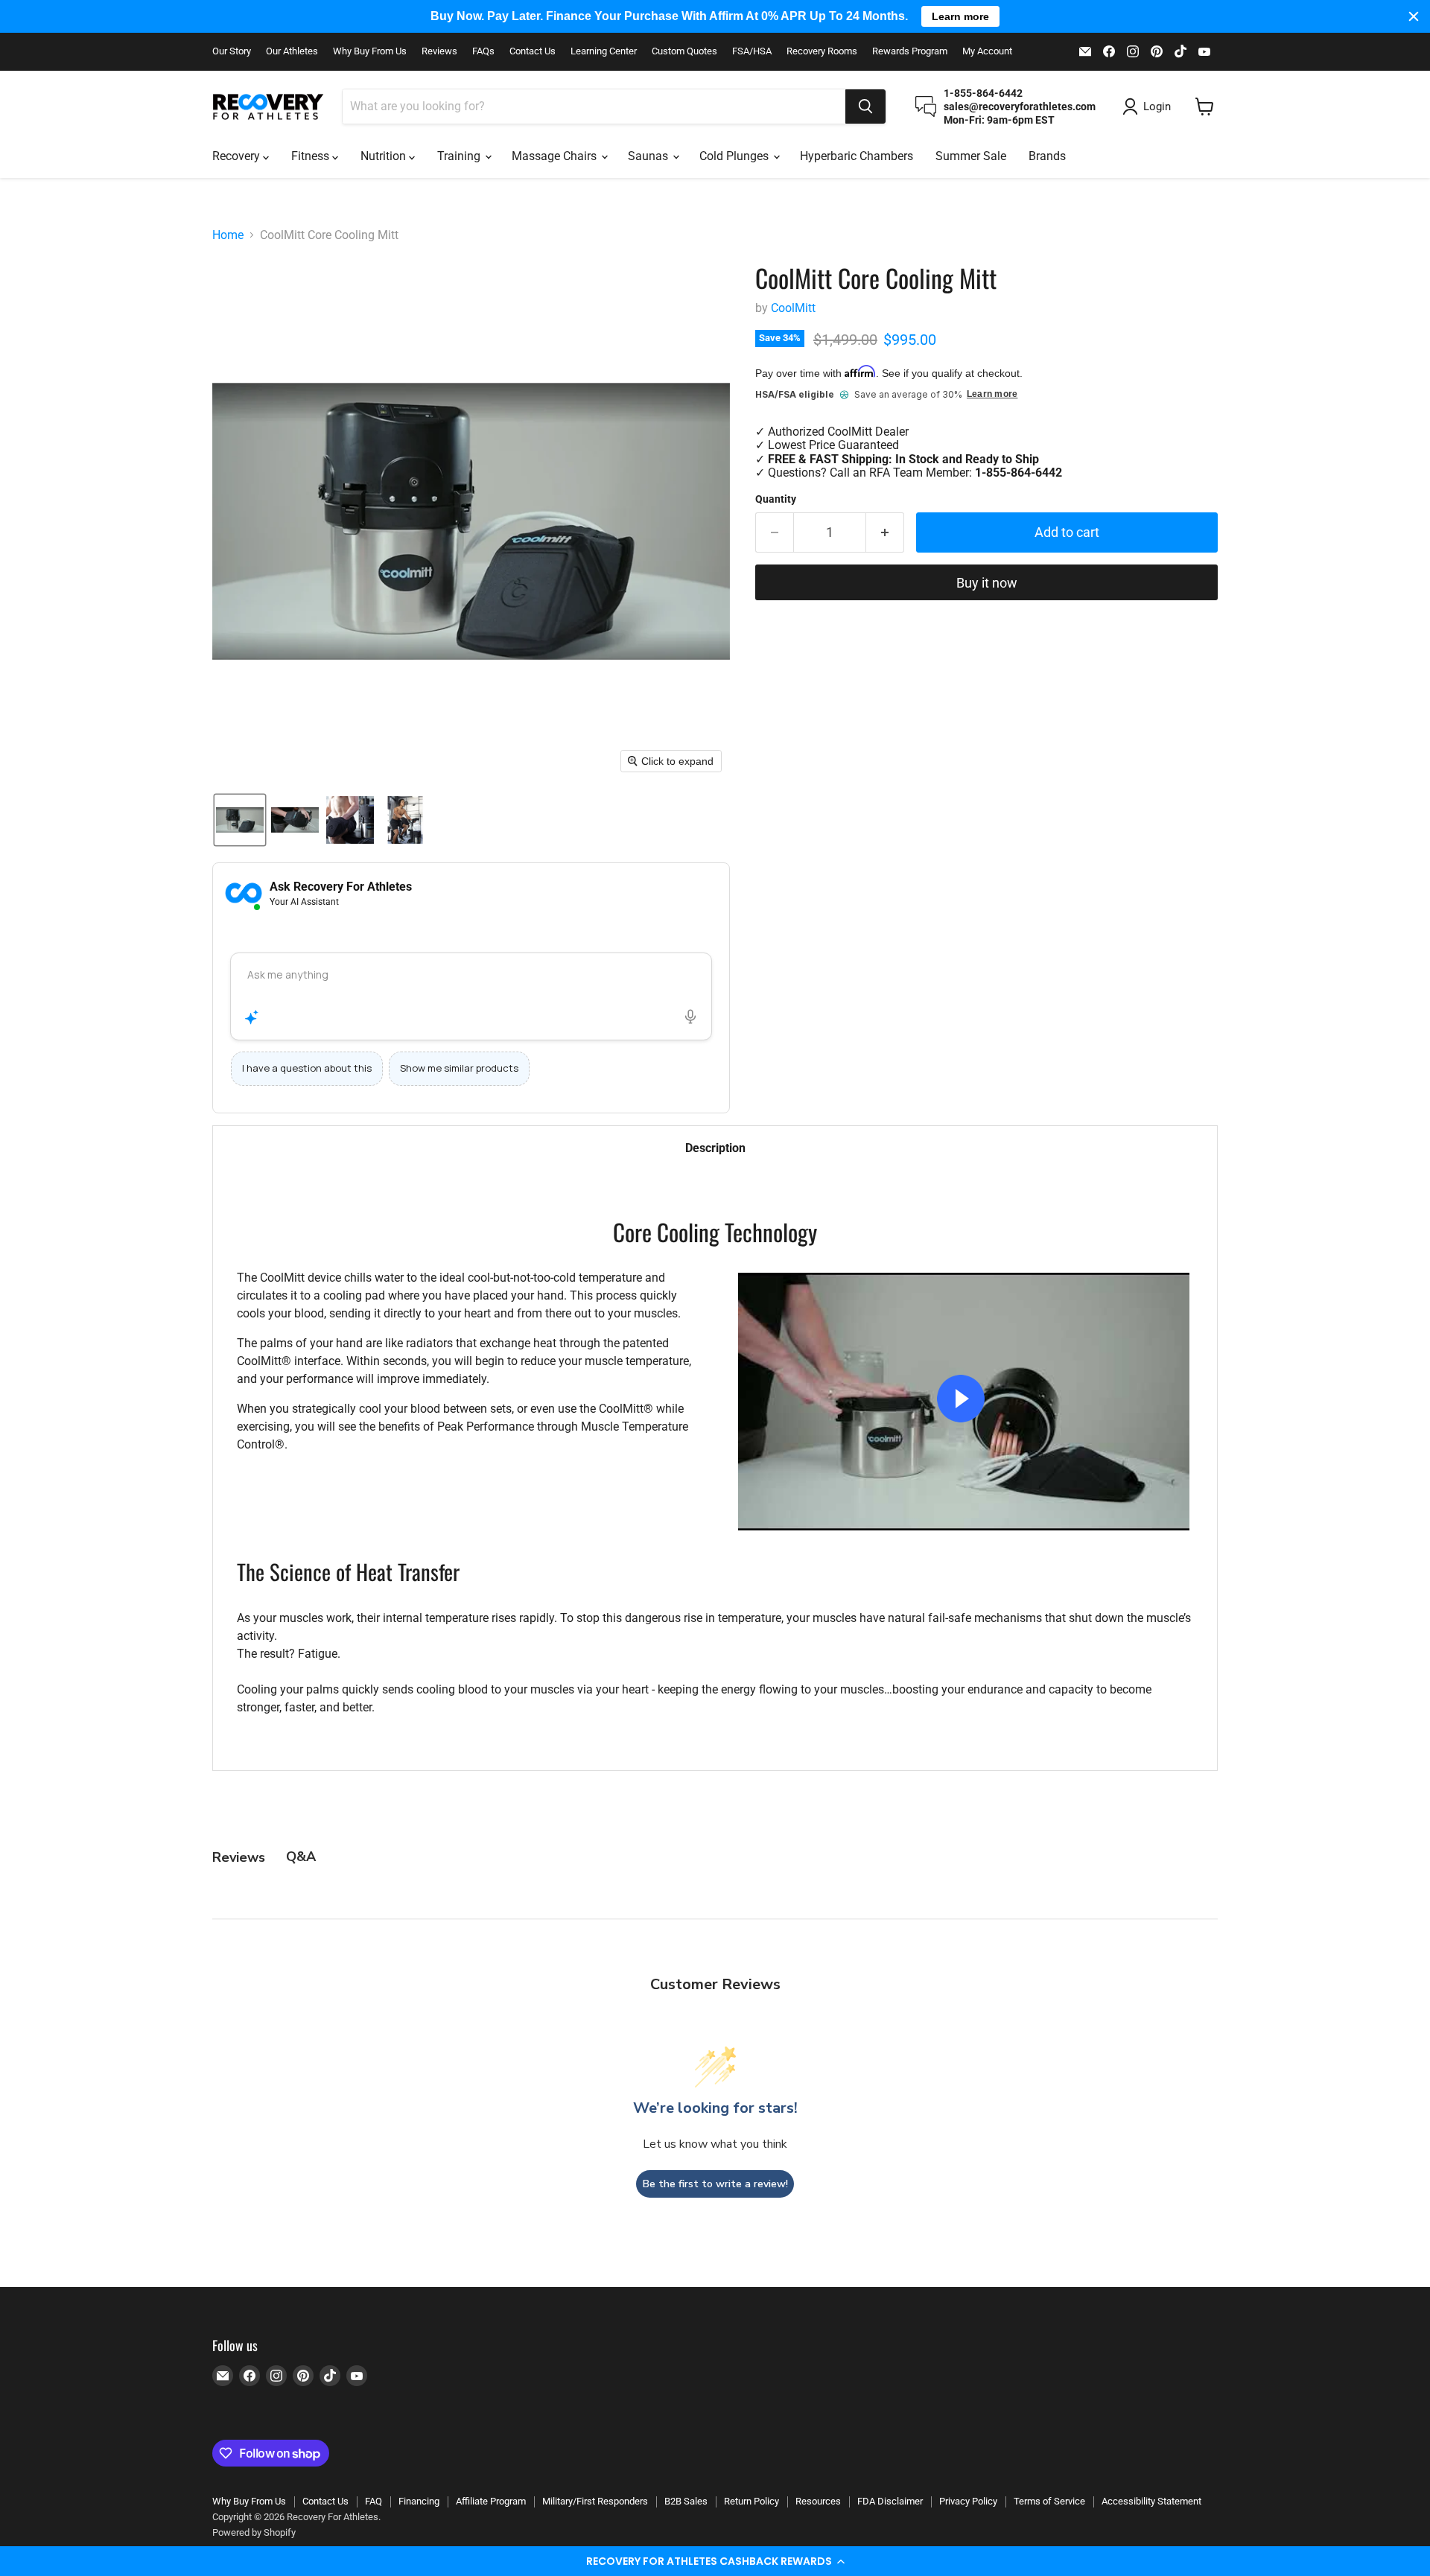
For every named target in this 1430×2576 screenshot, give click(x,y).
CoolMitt (793, 308)
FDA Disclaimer (890, 2501)
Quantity (776, 499)
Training (460, 156)
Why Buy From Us (370, 51)
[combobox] (594, 106)
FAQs (483, 51)
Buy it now (987, 583)
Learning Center (604, 51)
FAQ (374, 2501)
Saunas (649, 156)
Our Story (232, 51)
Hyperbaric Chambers (857, 156)
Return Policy (751, 2501)
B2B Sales (686, 2501)
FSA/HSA (752, 51)
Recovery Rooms (822, 51)
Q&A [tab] (301, 1857)
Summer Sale (971, 156)
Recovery (238, 156)
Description (715, 1148)
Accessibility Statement (1151, 2501)
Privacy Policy (968, 2501)
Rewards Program (910, 51)
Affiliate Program (491, 2501)
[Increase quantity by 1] (885, 533)
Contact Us (533, 51)
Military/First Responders (595, 2501)
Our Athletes (292, 51)
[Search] (865, 106)
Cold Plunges (735, 156)
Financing (419, 2501)
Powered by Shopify (254, 2532)
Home (228, 235)
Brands (1047, 156)
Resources (818, 2501)
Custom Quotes (684, 51)
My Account (987, 51)
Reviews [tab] (239, 1857)
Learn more (992, 394)
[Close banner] (1414, 16)
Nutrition (385, 156)
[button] (715, 2561)
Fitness (312, 156)
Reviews (439, 51)
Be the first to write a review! (715, 2184)
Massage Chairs (556, 156)
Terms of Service (1049, 2501)
